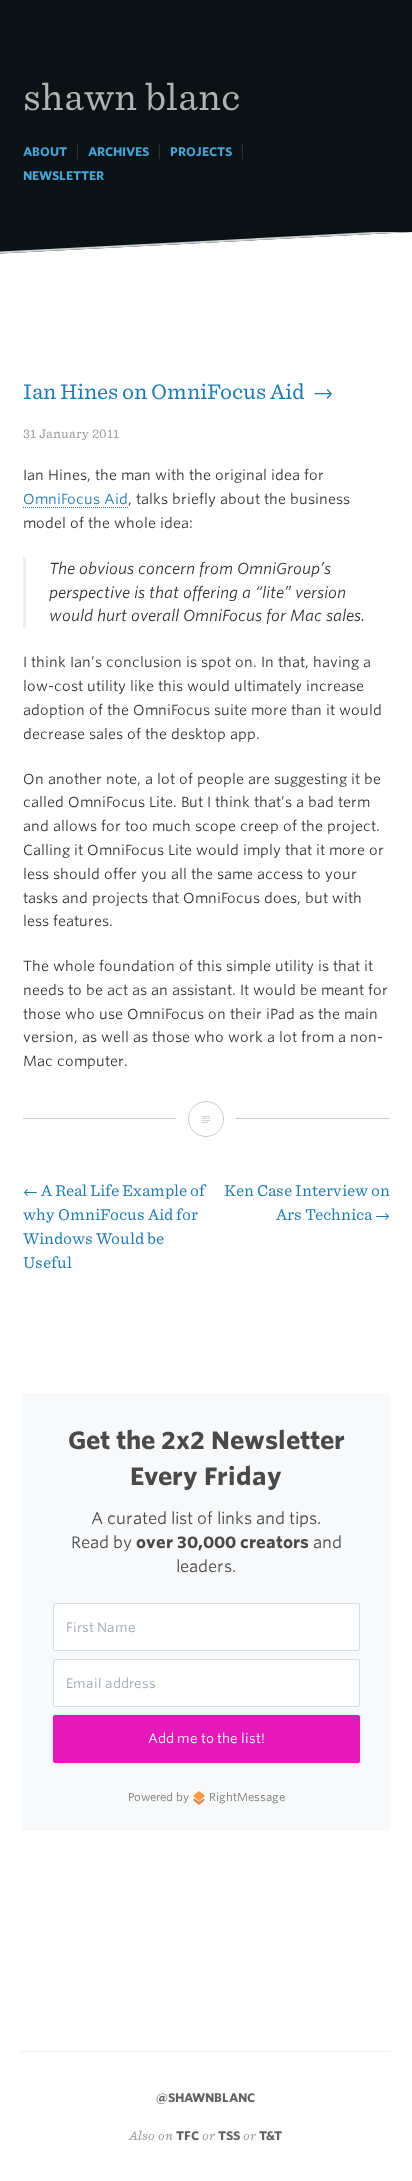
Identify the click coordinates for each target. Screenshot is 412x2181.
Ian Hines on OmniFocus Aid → (178, 391)
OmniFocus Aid (75, 499)
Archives (118, 151)
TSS (229, 2135)
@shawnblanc (205, 2097)
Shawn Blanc (131, 95)
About (45, 151)
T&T (270, 2135)
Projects (201, 151)
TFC (187, 2135)
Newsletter (63, 175)
